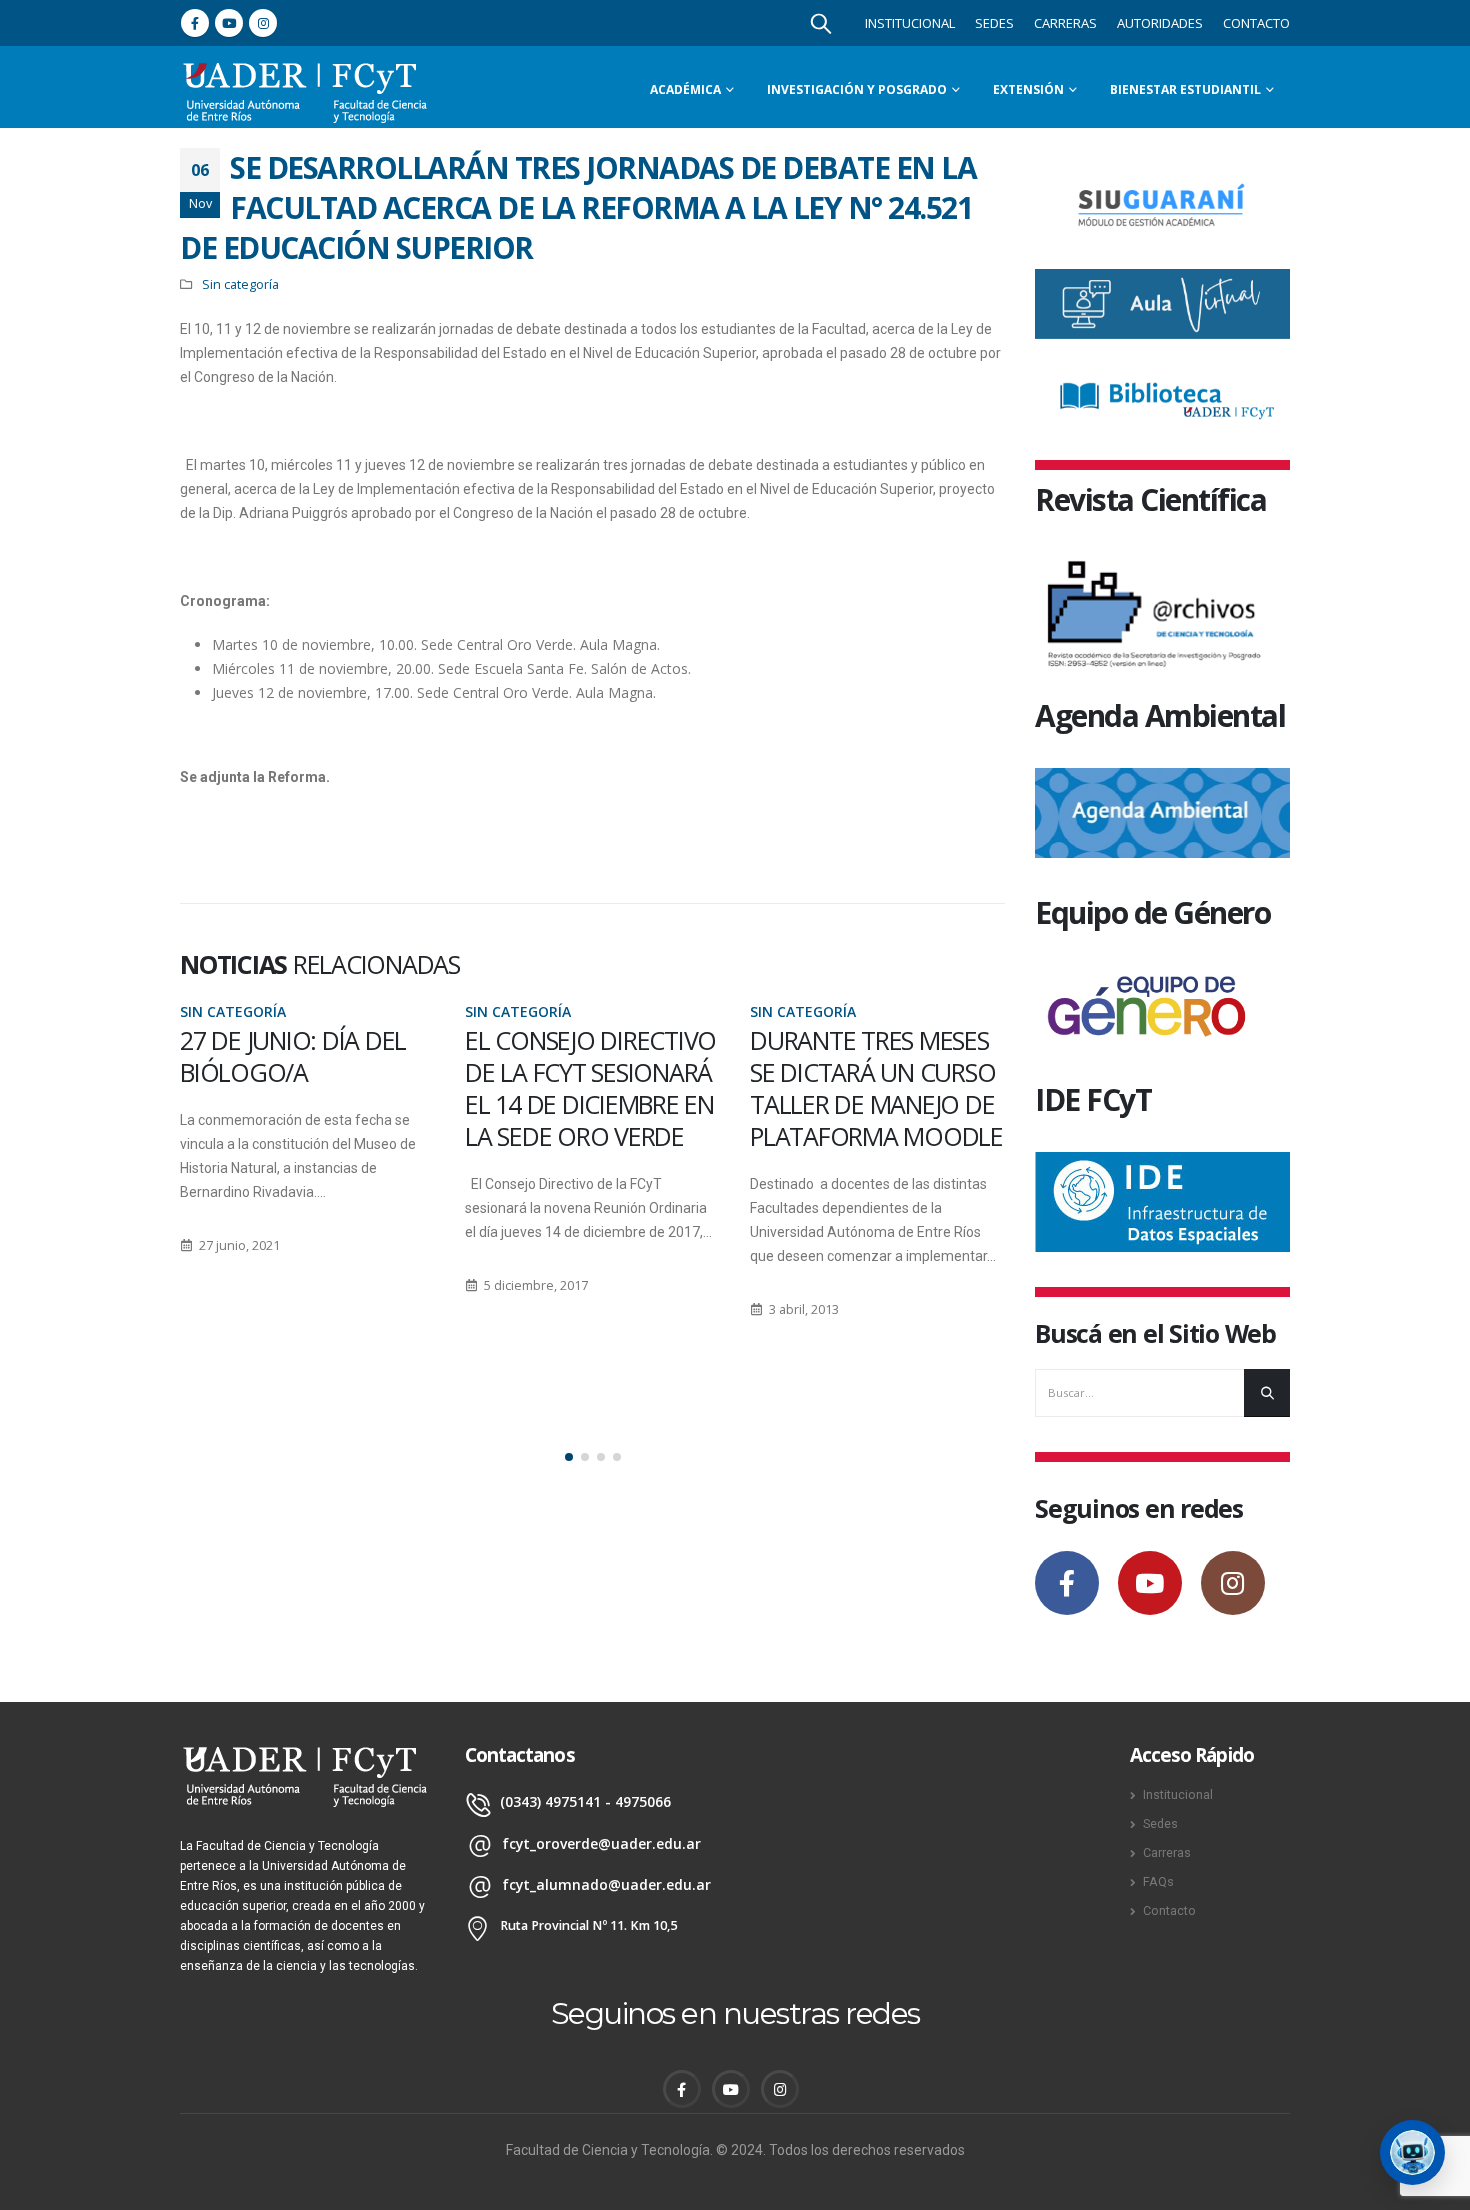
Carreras (1065, 23)
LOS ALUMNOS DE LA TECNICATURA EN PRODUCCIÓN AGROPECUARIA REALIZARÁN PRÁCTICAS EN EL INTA (877, 1120)
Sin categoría (240, 284)
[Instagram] (263, 23)
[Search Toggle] (821, 23)
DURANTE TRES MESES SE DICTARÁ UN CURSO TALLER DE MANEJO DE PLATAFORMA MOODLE (591, 1088)
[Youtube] (229, 23)
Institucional (910, 23)
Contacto (1256, 23)
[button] (569, 1457)
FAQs (1158, 1881)
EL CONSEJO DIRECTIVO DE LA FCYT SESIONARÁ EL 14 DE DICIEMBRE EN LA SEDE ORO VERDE (305, 1088)
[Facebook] (195, 23)
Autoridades (1160, 23)
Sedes (994, 23)
